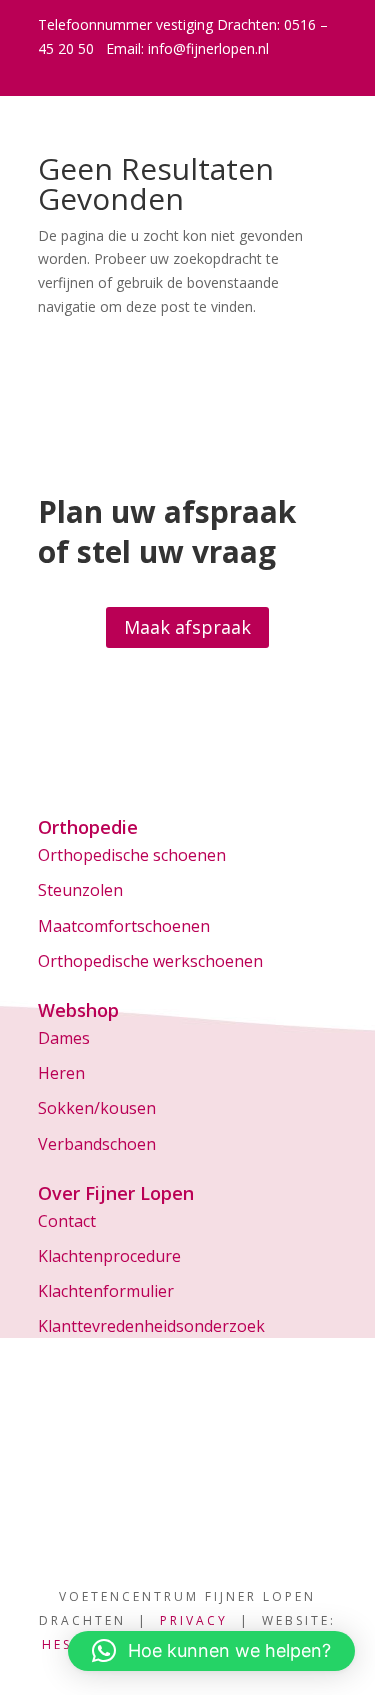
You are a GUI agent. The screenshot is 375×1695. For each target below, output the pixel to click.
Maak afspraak (187, 627)
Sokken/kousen (97, 1108)
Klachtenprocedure (109, 1256)
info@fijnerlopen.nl (208, 48)
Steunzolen (80, 890)
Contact (67, 1221)
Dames (64, 1038)
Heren (61, 1073)
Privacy (194, 1620)
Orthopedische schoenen (132, 855)
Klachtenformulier (106, 1291)
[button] (211, 1651)
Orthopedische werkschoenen (150, 961)
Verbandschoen (97, 1144)
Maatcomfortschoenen (124, 926)
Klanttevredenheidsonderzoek (151, 1326)
